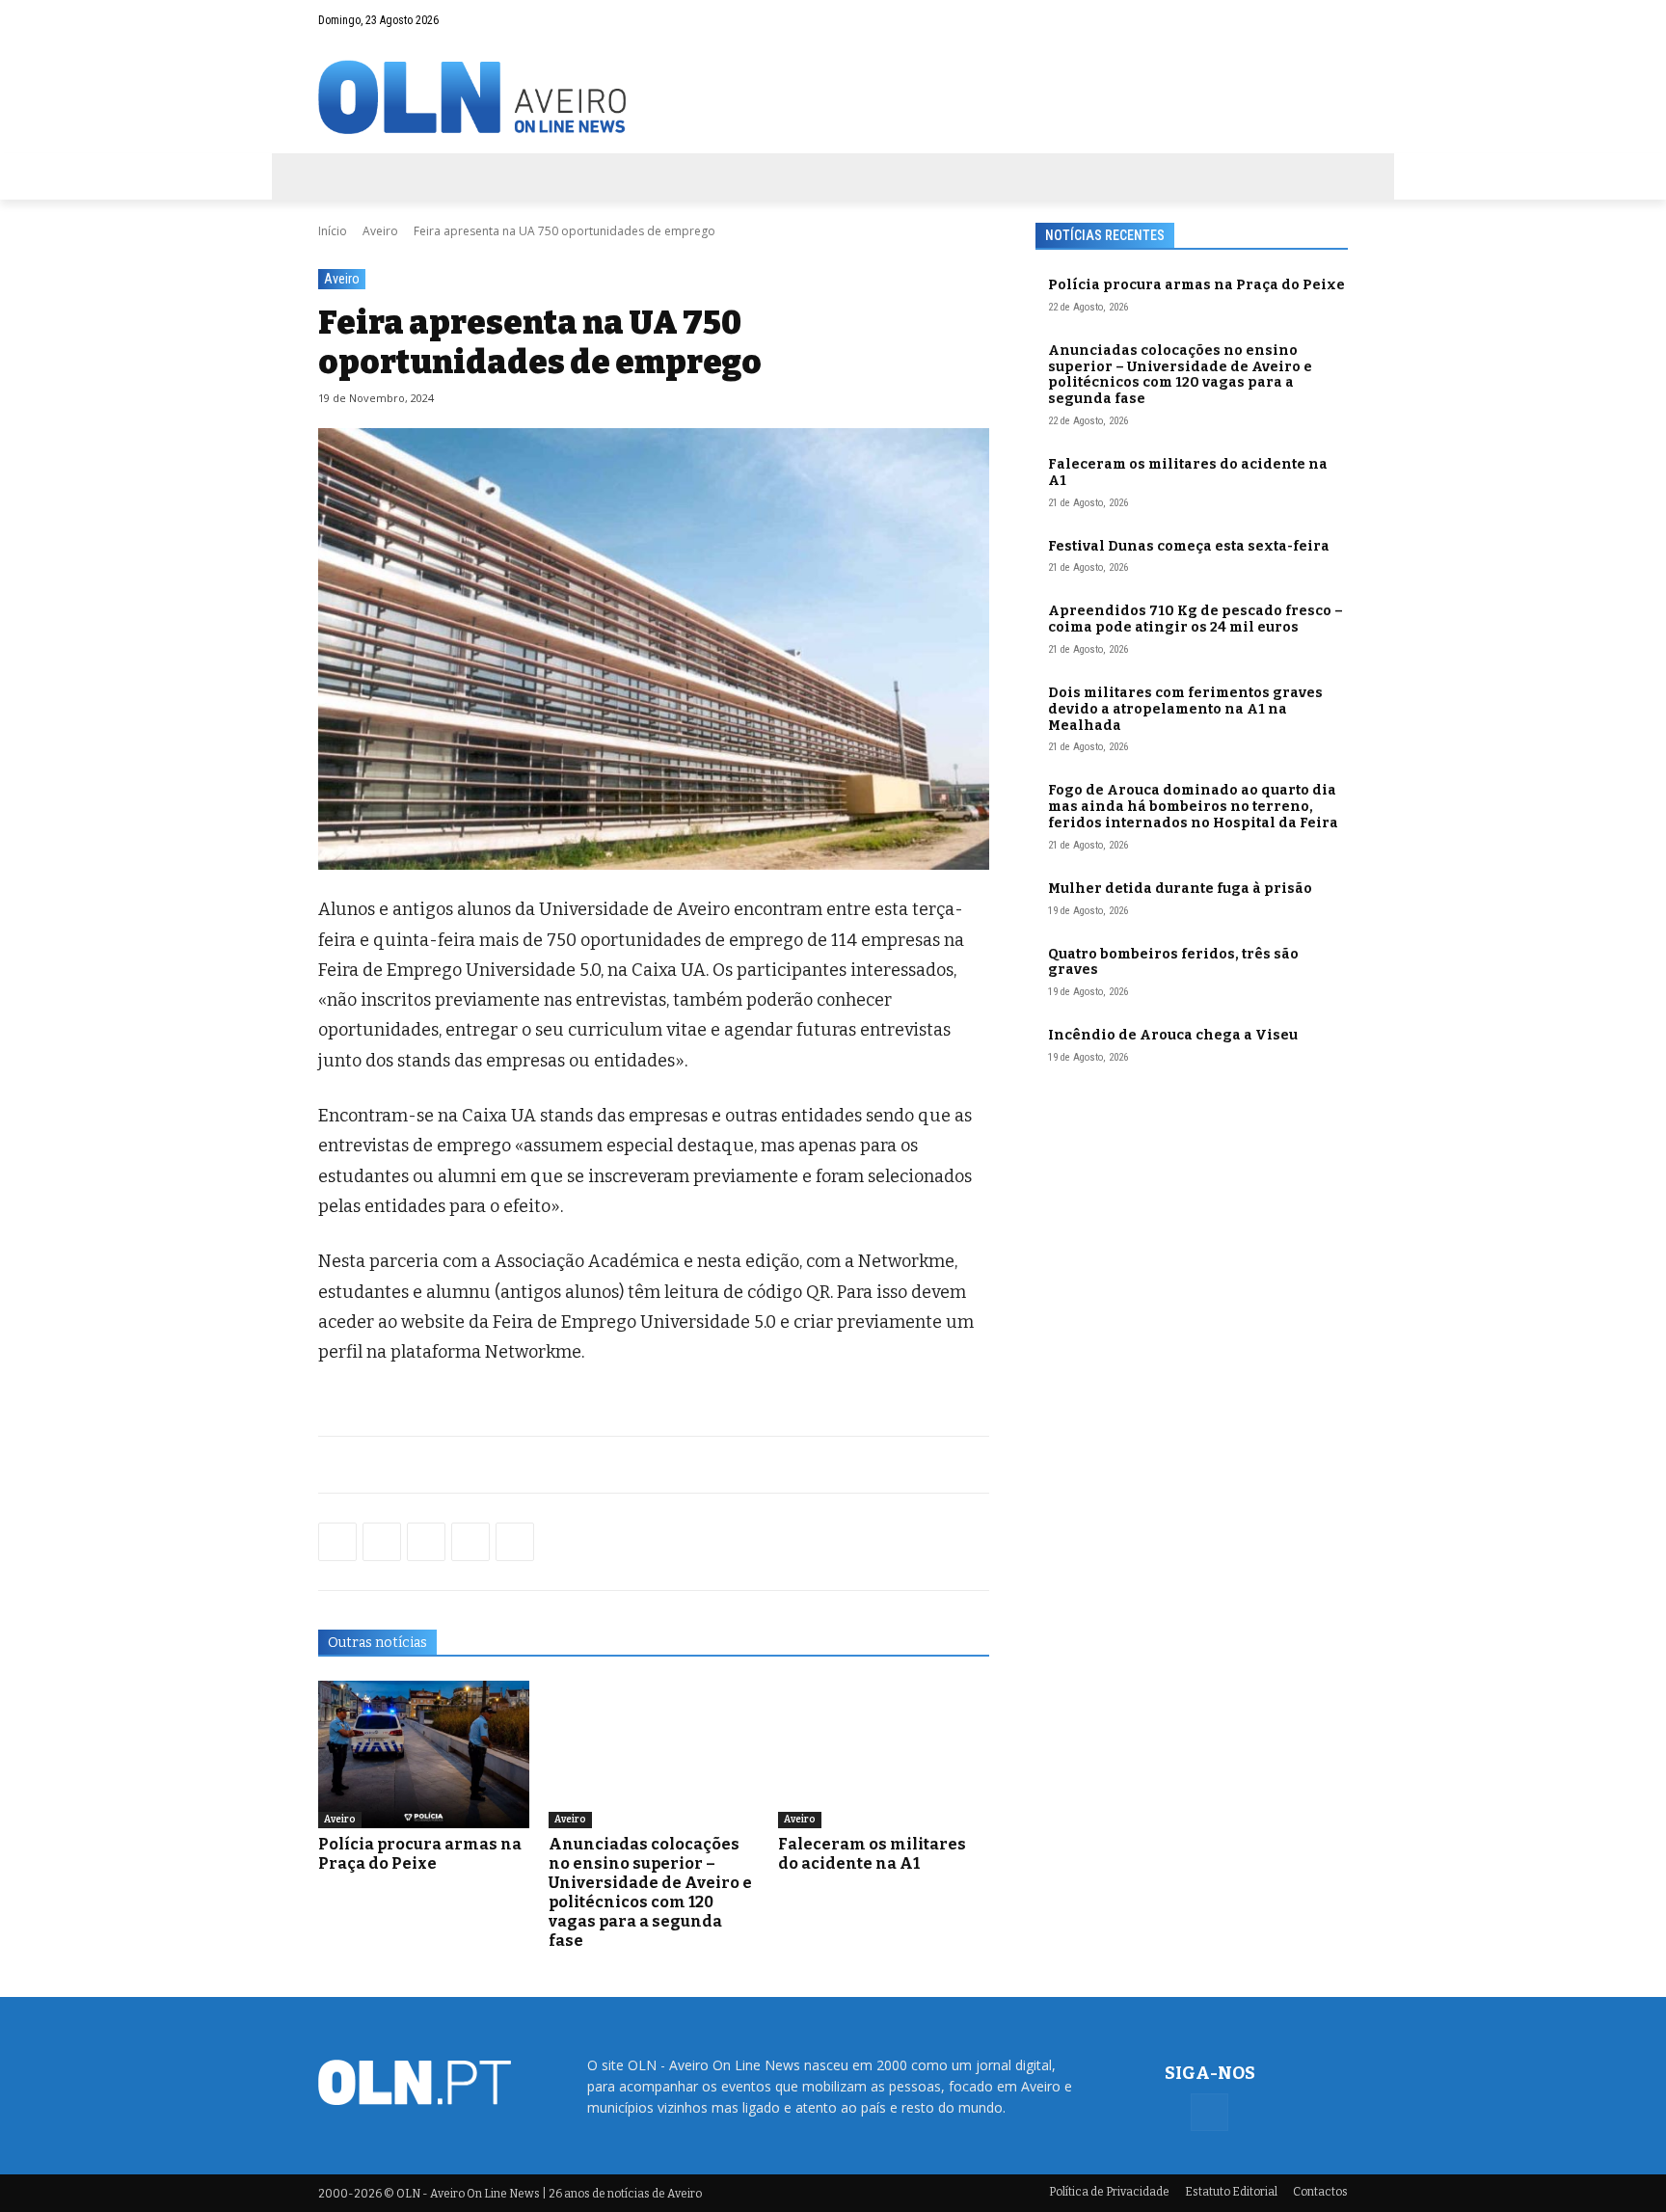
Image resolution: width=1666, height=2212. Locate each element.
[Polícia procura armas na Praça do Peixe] (424, 1754)
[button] (1296, 20)
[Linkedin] (470, 1542)
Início (333, 231)
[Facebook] (1333, 20)
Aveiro (380, 231)
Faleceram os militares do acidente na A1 (872, 1854)
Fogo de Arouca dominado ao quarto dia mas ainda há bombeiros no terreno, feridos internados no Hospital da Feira (1193, 807)
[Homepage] (833, 97)
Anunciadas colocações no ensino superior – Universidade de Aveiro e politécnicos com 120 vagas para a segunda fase (650, 1892)
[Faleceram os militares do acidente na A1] (884, 1754)
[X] (426, 1542)
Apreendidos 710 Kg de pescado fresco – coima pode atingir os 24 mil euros (1196, 619)
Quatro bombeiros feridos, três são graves (1173, 962)
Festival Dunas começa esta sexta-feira (1189, 546)
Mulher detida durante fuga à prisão (1180, 889)
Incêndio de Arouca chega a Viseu (1173, 1035)
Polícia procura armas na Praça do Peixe (420, 1854)
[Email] (515, 1542)
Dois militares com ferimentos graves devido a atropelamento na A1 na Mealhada (1185, 709)
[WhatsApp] (382, 1542)
